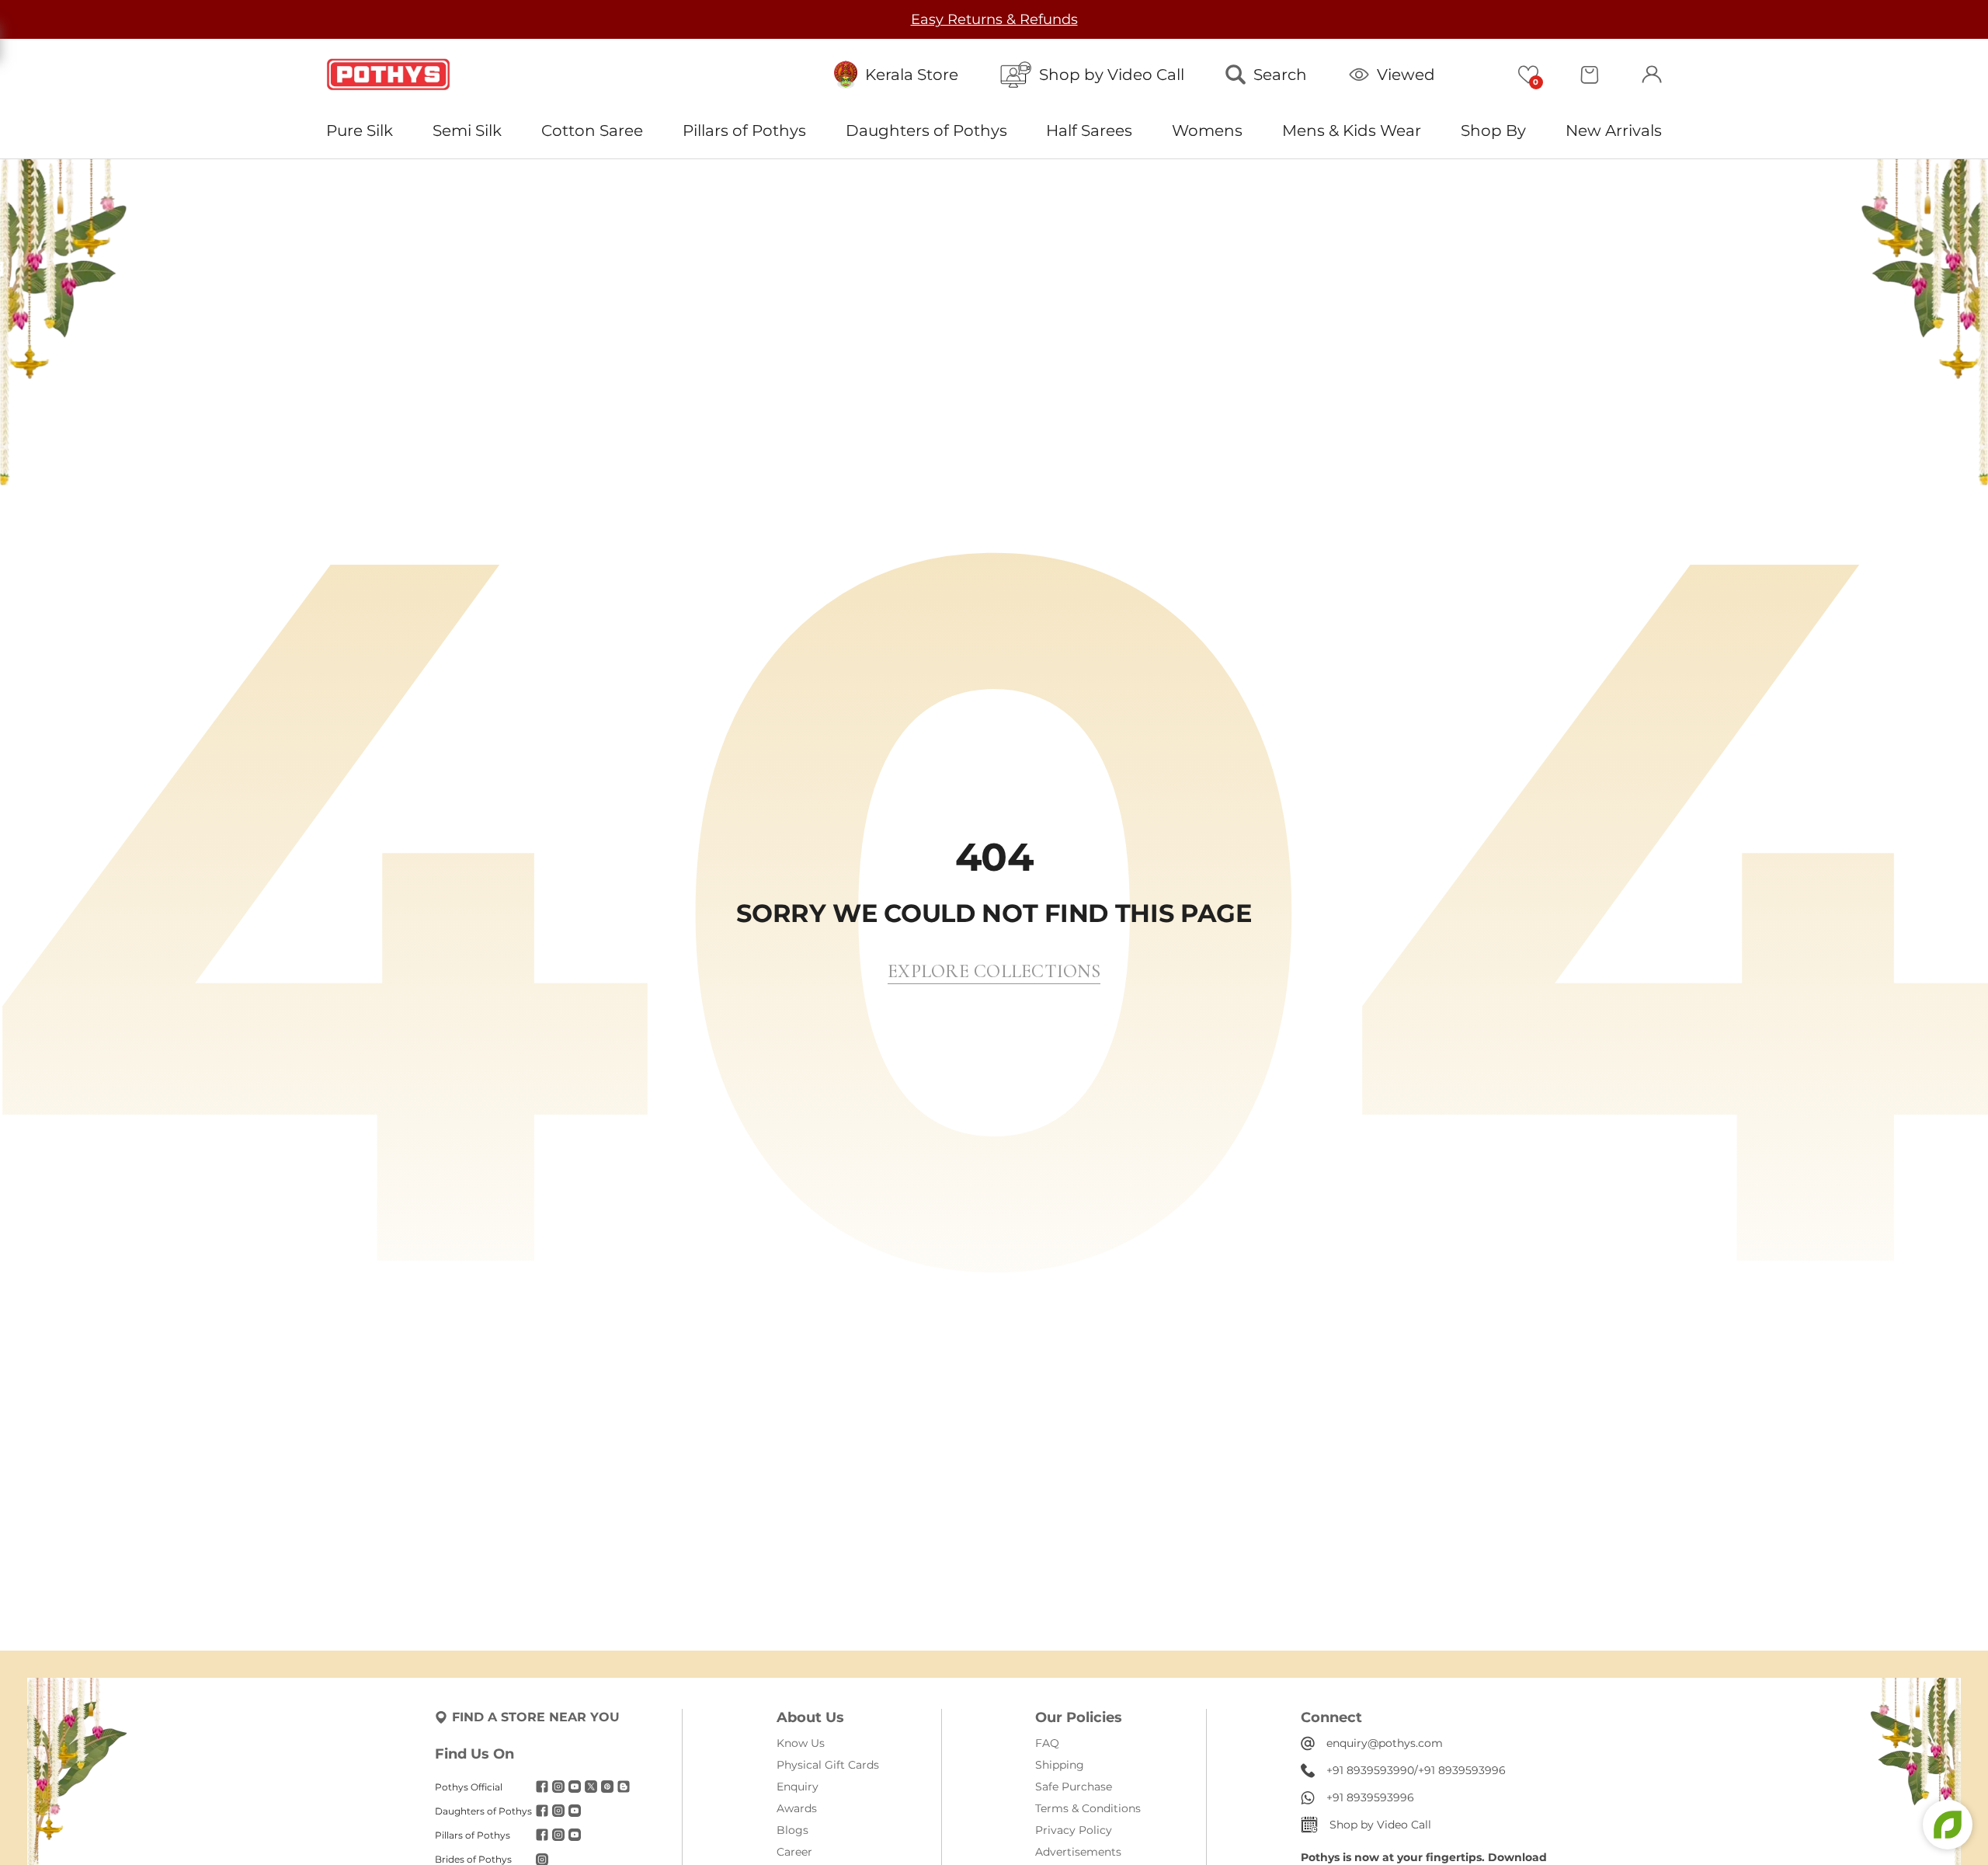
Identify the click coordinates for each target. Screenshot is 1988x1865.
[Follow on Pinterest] (607, 1787)
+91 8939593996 (1462, 1770)
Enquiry (798, 1787)
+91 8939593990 (1370, 1770)
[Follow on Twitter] (591, 1787)
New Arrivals (1614, 130)
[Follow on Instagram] (558, 1787)
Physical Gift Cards (828, 1765)
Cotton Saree (592, 130)
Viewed (1406, 75)
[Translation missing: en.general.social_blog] (624, 1787)
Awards (797, 1808)
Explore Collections (994, 971)
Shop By (1493, 130)
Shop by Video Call (1380, 1825)
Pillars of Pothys (744, 130)
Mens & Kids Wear (1352, 130)
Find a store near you (536, 1717)
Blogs (792, 1830)
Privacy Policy (1074, 1830)
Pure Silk (360, 130)
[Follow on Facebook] (542, 1787)
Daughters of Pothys (926, 130)
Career (794, 1852)
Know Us (801, 1743)
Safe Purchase (1074, 1787)
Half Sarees (1089, 130)
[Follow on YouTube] (575, 1787)
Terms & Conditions (1088, 1808)
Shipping (1060, 1765)
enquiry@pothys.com (1385, 1743)
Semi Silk (467, 130)
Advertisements (1078, 1852)
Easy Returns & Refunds (994, 19)
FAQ (1047, 1743)
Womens (1207, 130)
